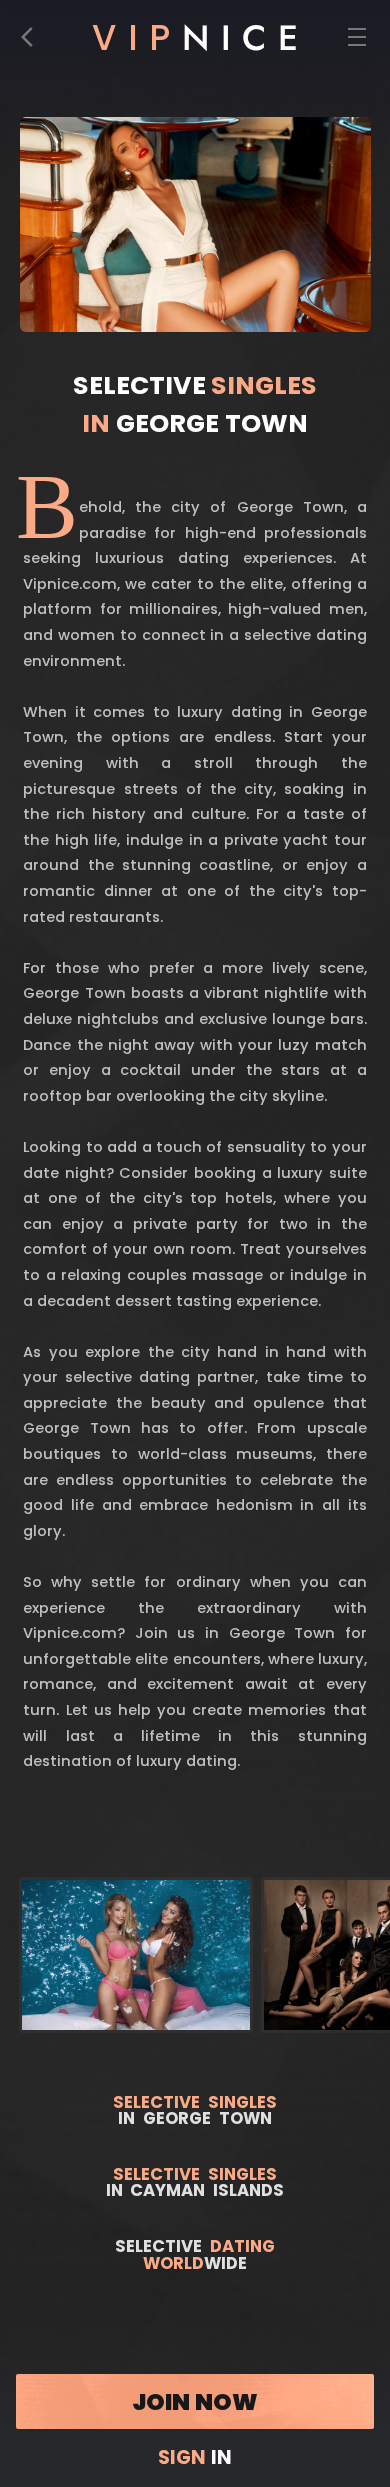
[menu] (356, 42)
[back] (32, 42)
